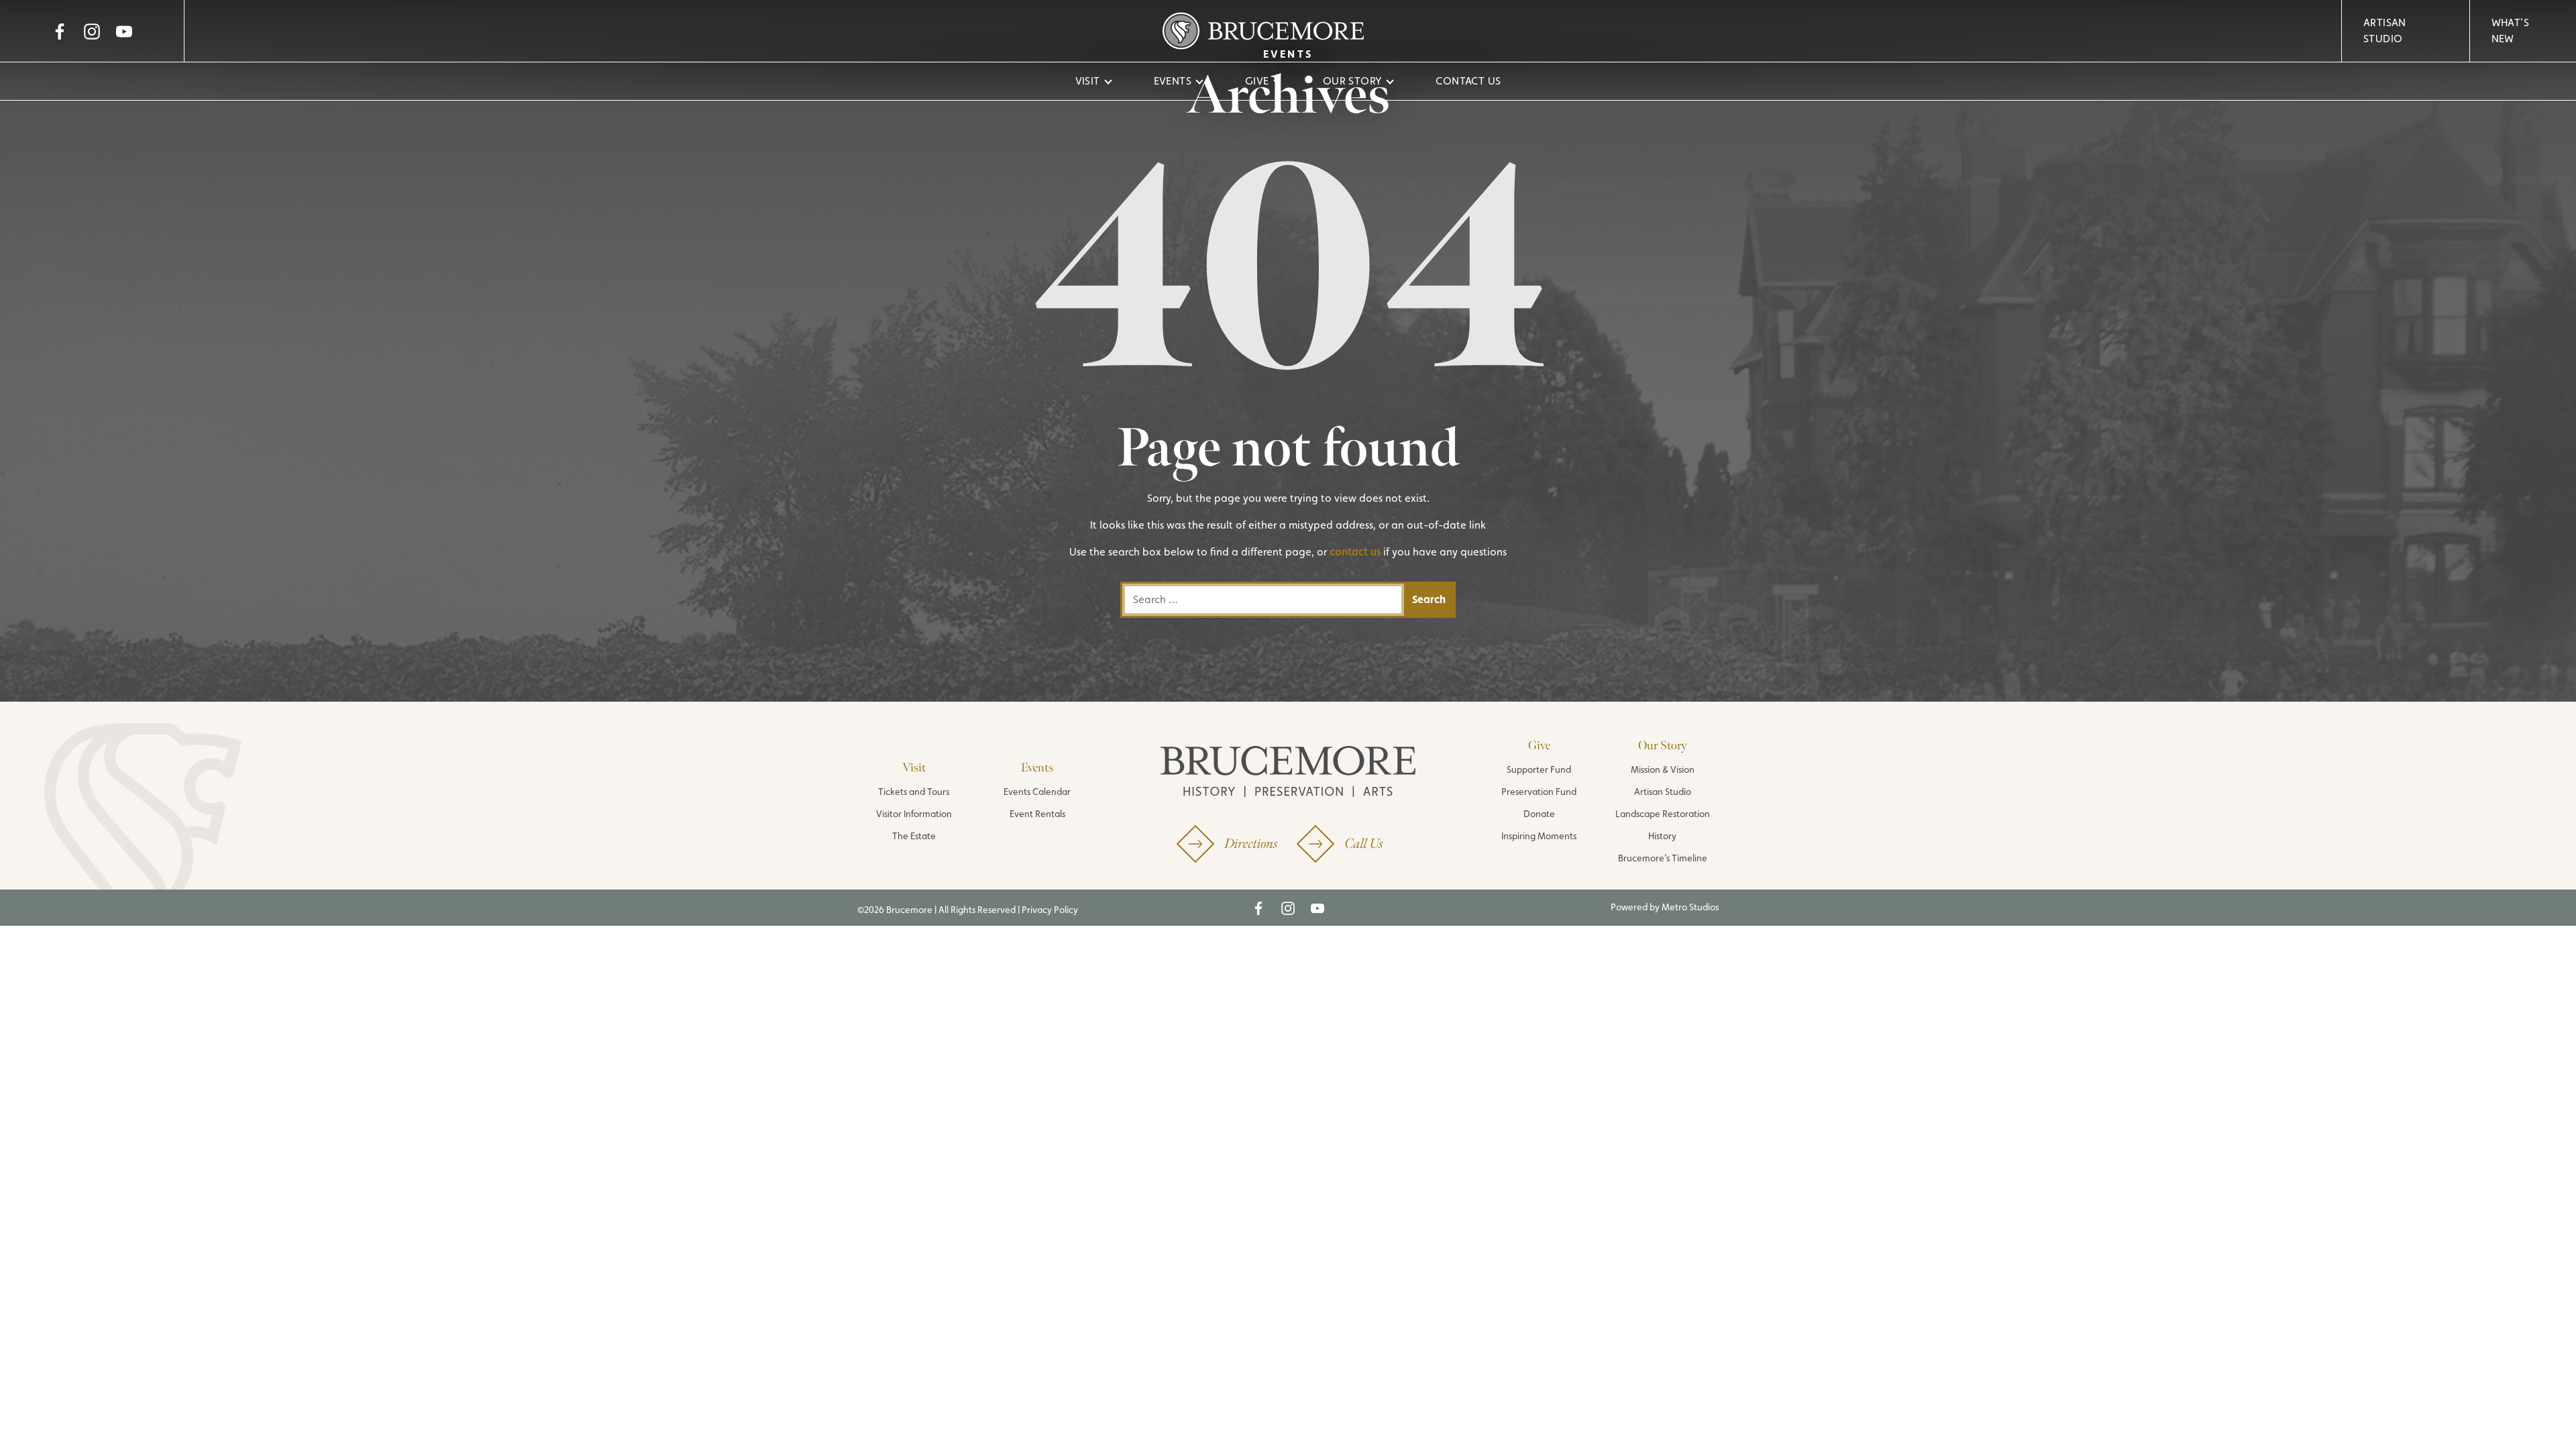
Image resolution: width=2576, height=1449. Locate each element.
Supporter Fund (1539, 769)
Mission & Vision (1663, 769)
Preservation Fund (1539, 792)
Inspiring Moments (1539, 836)
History (1662, 836)
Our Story (1353, 81)
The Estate (914, 836)
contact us (1355, 552)
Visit (1088, 81)
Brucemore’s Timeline (1663, 858)
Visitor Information (914, 814)
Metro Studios (1690, 907)
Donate (1539, 814)
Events (1173, 81)
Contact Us (1468, 81)
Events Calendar (1037, 792)
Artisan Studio (2385, 31)
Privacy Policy (1050, 910)
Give (1257, 81)
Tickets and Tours (914, 792)
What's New (2510, 31)
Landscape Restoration (1663, 814)
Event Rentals (1037, 814)
